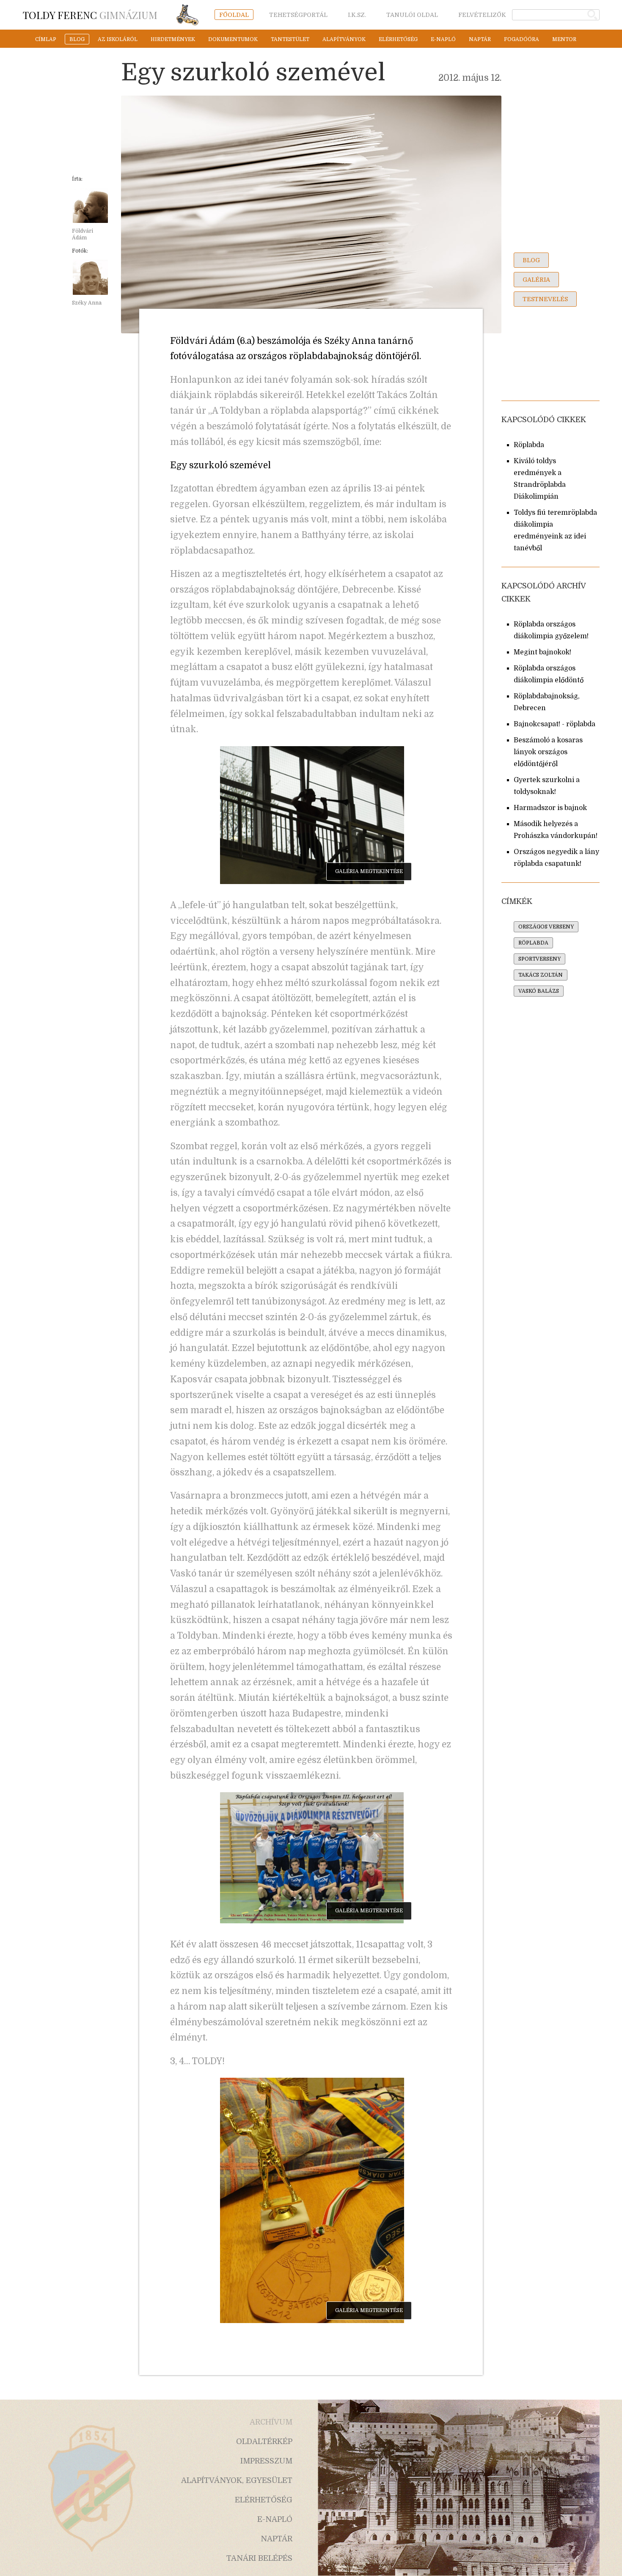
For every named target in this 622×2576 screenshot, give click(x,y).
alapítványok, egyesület (237, 2480)
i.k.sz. (357, 15)
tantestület (290, 39)
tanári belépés (259, 2558)
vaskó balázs (539, 991)
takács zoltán (541, 975)
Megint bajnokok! (542, 652)
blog (77, 39)
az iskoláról (118, 39)
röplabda (533, 943)
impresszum (266, 2461)
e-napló (443, 39)
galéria (536, 280)
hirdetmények (173, 39)
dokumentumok (233, 39)
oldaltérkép (264, 2441)
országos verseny (546, 927)
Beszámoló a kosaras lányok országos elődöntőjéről (548, 752)
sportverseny (539, 959)
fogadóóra (522, 39)
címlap (46, 39)
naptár (480, 39)
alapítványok (344, 39)
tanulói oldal (412, 15)
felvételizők (482, 15)
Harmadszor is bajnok (550, 808)
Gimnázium (90, 15)
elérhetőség (398, 39)
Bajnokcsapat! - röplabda (555, 724)
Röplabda (529, 445)
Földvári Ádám (83, 234)
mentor (564, 39)
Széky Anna (87, 303)
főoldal (234, 15)
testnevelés (545, 299)
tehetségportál (298, 15)
